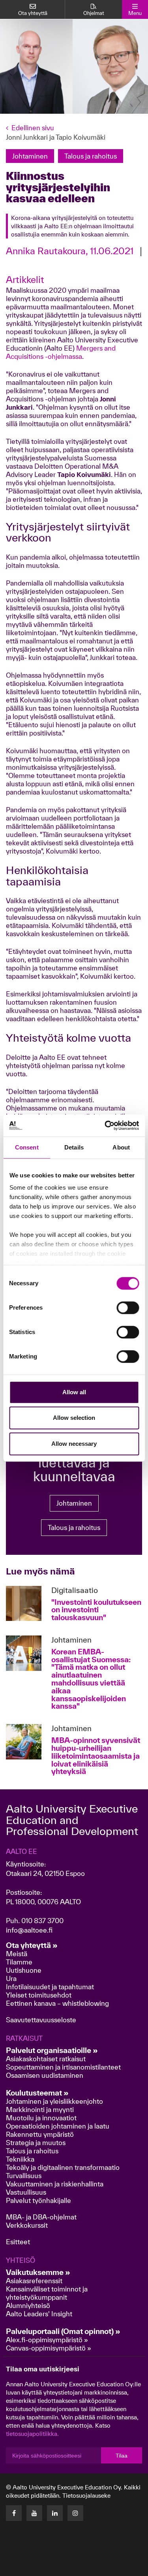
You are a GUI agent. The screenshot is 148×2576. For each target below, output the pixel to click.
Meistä (17, 1954)
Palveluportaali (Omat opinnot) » (63, 2331)
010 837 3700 (42, 1921)
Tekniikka (20, 2159)
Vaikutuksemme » (38, 2272)
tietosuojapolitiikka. (32, 2434)
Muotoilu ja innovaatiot (41, 2118)
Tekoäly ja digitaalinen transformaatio (63, 2167)
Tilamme (19, 1962)
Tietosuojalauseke (86, 2496)
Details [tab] (74, 1147)
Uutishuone (24, 1970)
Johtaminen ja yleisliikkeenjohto (55, 2101)
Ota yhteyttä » (32, 1945)
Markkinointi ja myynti (40, 2109)
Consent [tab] (27, 1147)
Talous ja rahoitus (74, 1527)
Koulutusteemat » (37, 2093)
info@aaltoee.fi (29, 1930)
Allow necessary (74, 1444)
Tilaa (122, 2456)
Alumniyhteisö (28, 2305)
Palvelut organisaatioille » (52, 2050)
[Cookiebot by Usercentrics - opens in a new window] (105, 1125)
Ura (11, 1978)
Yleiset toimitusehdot (39, 1995)
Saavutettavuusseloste (41, 2020)
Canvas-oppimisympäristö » (49, 2348)
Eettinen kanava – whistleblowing (58, 2003)
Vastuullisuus (26, 2192)
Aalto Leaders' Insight (39, 2314)
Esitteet (18, 2242)
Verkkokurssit (27, 2225)
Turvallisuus (24, 2176)
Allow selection (74, 1418)
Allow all (74, 1392)
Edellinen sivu (33, 128)
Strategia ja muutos (36, 2143)
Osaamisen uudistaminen (45, 2075)
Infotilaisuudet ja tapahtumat (50, 1987)
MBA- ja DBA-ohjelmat (41, 2217)
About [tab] (121, 1147)
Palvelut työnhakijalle (38, 2200)
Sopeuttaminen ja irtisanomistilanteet (63, 2067)
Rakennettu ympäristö (40, 2134)
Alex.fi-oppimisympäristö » (47, 2340)
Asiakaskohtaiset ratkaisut (46, 2059)
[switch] (128, 1308)
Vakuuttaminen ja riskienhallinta (55, 2184)
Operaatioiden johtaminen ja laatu (58, 2126)
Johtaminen (74, 1503)
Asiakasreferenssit (34, 2281)
